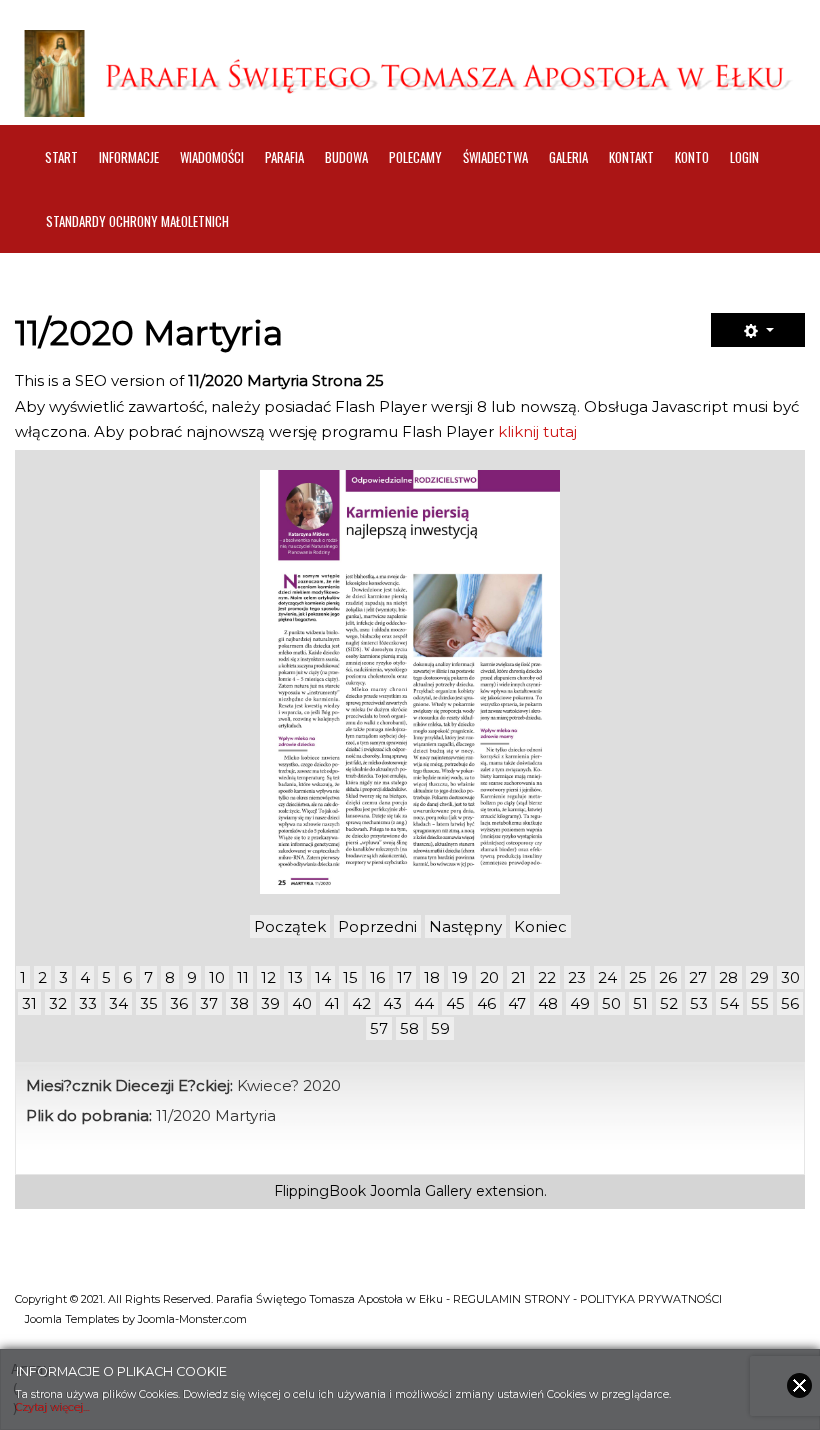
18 (432, 977)
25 (638, 977)
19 (460, 977)
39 (270, 1003)
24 (607, 977)
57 (379, 1028)
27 (698, 977)
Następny (465, 926)
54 (729, 1003)
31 (29, 1003)
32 (58, 1003)
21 (518, 977)
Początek (290, 926)
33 (88, 1003)
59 (440, 1028)
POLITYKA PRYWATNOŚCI (651, 1299)
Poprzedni (377, 926)
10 (217, 977)
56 (790, 1003)
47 (517, 1003)
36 (179, 1003)
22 (547, 977)
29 (759, 977)
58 (409, 1028)
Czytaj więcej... (53, 1407)
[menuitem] (61, 157)
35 (149, 1003)
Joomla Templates (72, 1319)
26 (668, 977)
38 (239, 1003)
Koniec (540, 926)
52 (669, 1003)
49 (580, 1003)
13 (295, 977)
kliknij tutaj (537, 431)
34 (118, 1003)
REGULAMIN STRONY (511, 1299)
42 (361, 1003)
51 (640, 1003)
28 (728, 977)
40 (302, 1003)
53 (699, 1003)
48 (548, 1003)
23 (577, 977)
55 (760, 1003)
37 (209, 1003)
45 (455, 1003)
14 (323, 977)
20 (489, 977)
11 (243, 977)
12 (268, 977)
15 (350, 977)
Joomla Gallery (421, 1191)
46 (486, 1003)
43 (392, 1003)
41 (332, 1003)
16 (377, 977)
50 (611, 1003)
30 (790, 977)
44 (424, 1003)
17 (404, 977)
